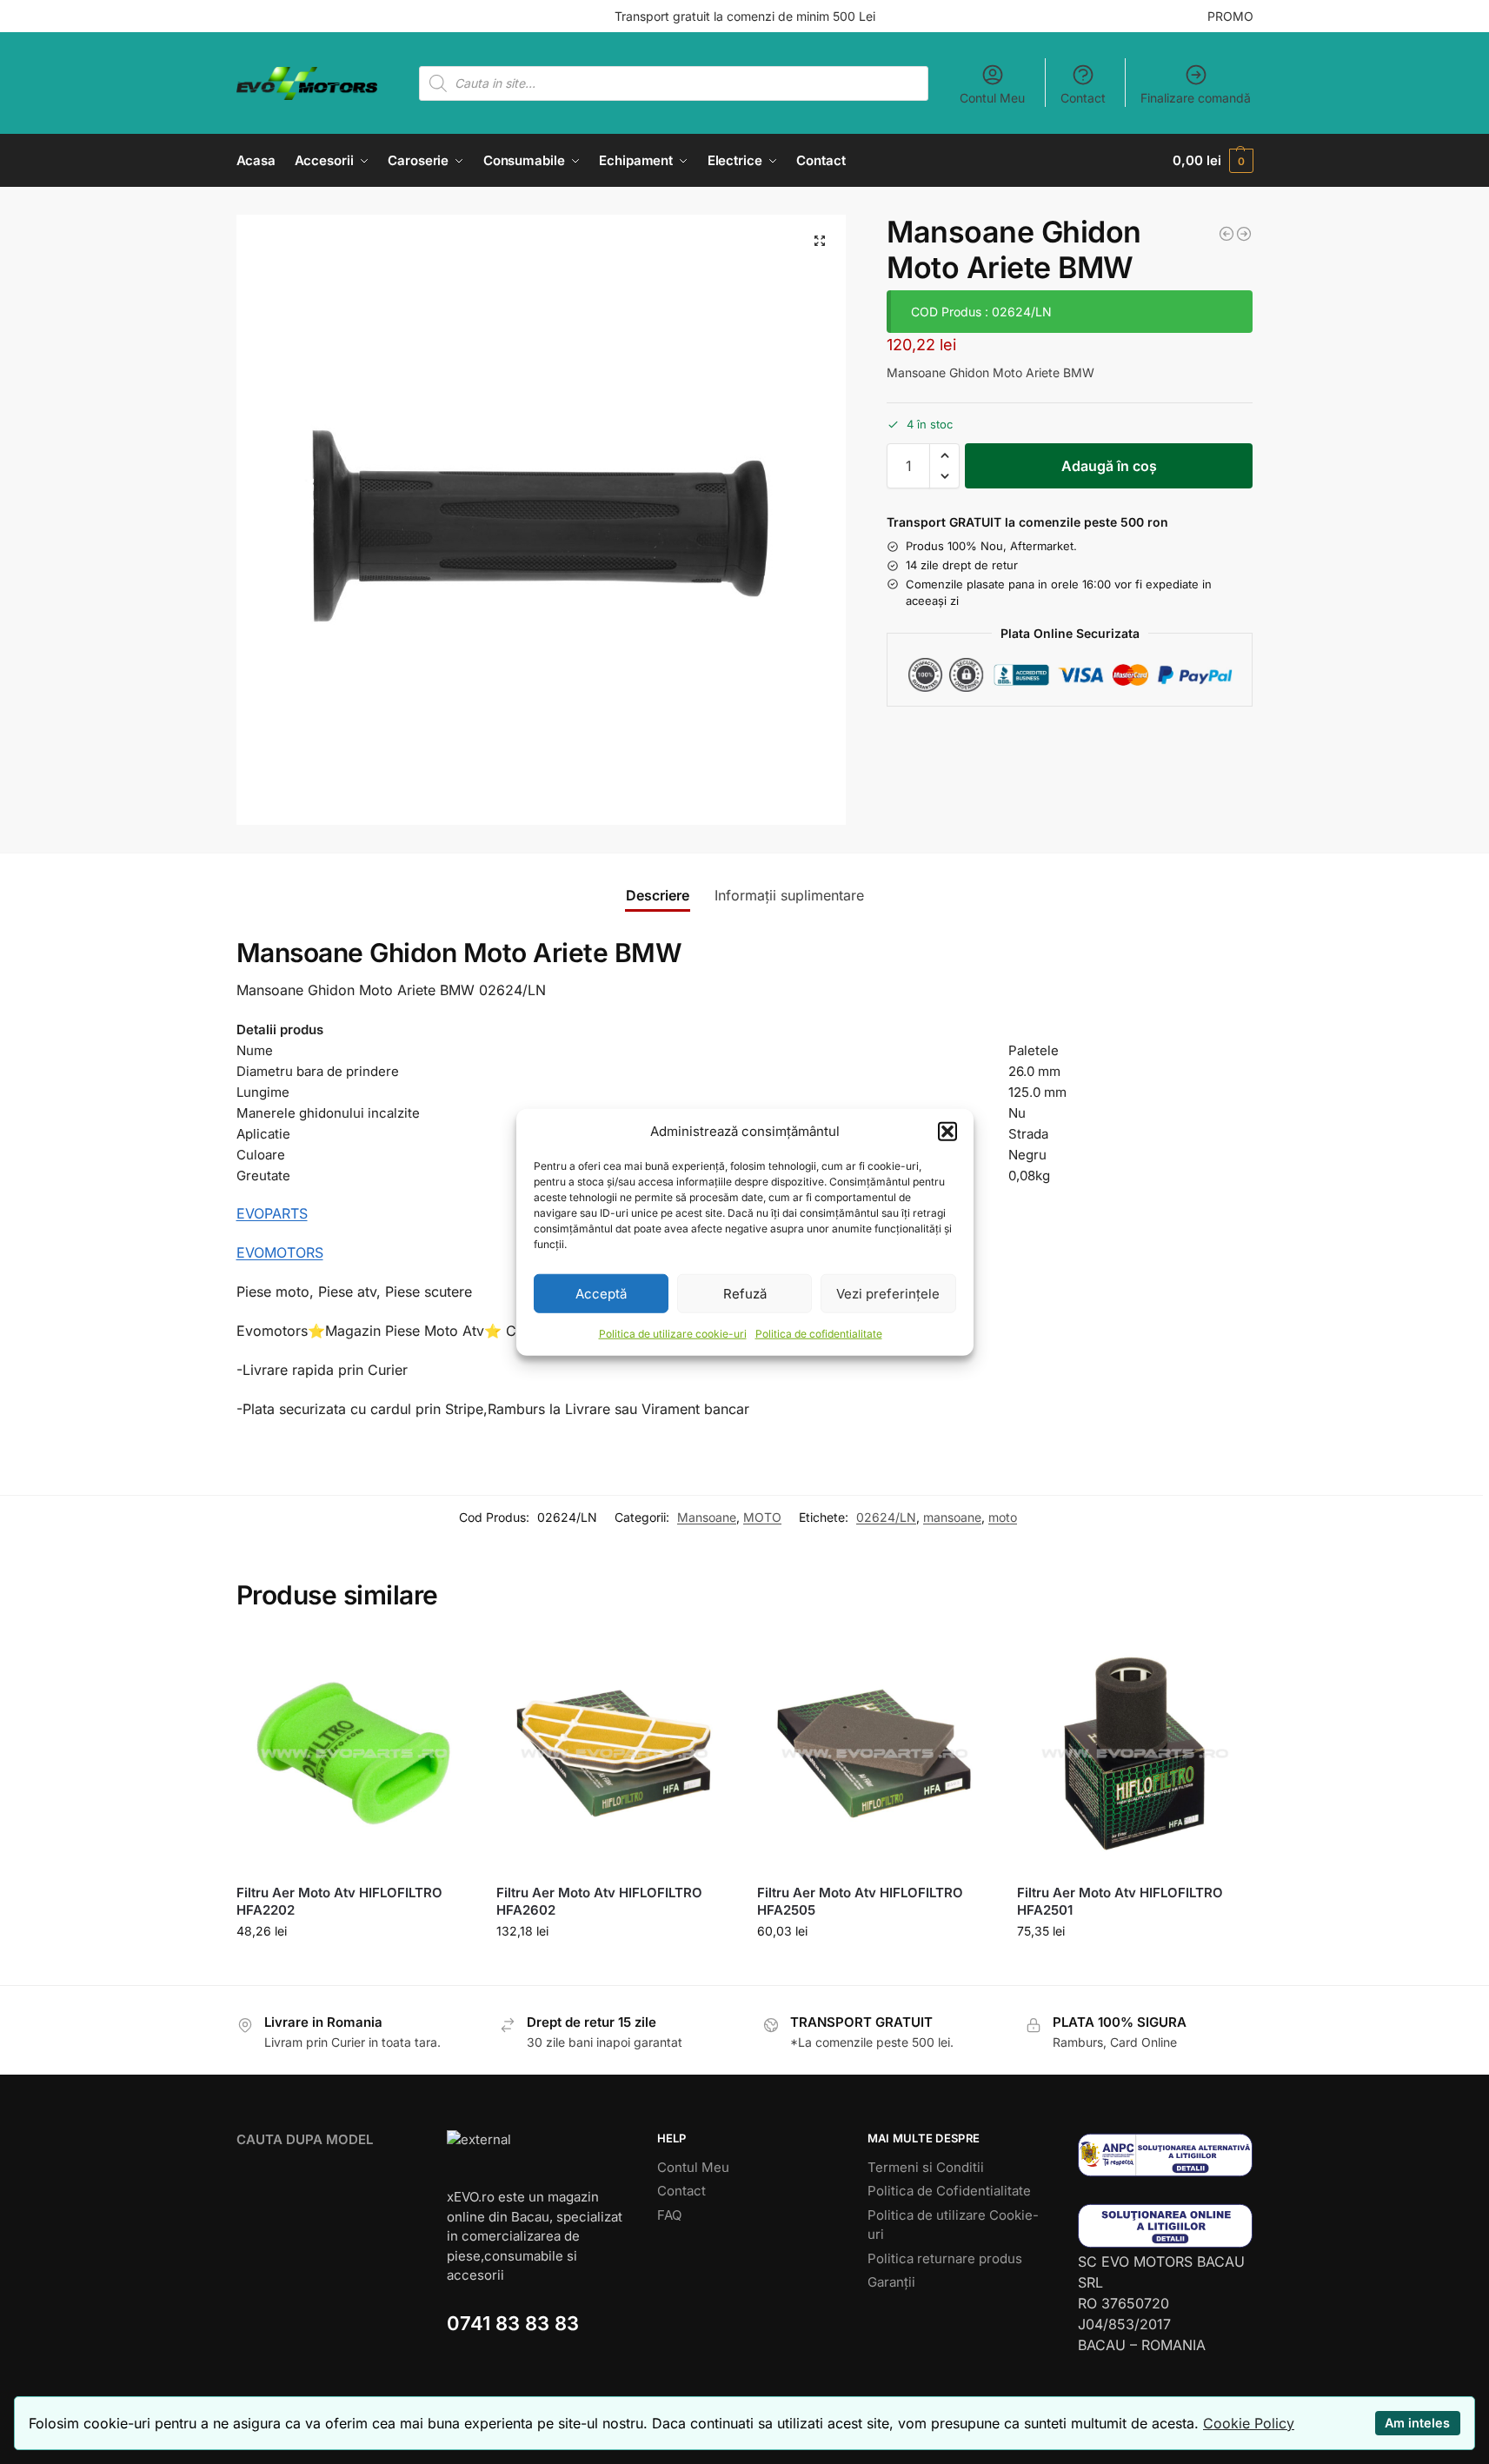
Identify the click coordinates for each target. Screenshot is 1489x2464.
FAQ (669, 2215)
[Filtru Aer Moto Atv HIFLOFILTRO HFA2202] (354, 1754)
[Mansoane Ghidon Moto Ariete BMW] (1226, 234)
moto (1003, 1517)
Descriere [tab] (658, 895)
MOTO (762, 1517)
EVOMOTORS (280, 1252)
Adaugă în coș (1109, 466)
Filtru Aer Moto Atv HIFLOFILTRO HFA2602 (599, 1901)
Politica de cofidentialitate (819, 1334)
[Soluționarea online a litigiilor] (1166, 2225)
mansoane (952, 1517)
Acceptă (601, 1293)
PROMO (1230, 16)
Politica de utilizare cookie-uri (673, 1334)
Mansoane (707, 1517)
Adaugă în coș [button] (353, 1967)
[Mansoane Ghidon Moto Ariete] (1244, 234)
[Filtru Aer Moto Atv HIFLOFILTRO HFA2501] (1134, 1754)
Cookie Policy (1249, 2423)
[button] (947, 1132)
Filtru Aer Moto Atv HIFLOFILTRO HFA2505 (860, 1901)
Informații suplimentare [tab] (789, 895)
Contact (1083, 98)
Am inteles (1417, 2423)
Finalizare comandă (1196, 98)
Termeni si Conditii (926, 2167)
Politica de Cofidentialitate (949, 2191)
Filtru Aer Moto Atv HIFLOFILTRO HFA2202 (339, 1901)
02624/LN (886, 1517)
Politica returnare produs (945, 2258)
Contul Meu (992, 98)
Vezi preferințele (888, 1293)
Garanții (891, 2282)
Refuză (745, 1293)
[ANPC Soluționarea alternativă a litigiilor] (1166, 2155)
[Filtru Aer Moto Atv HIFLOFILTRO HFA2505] (874, 1754)
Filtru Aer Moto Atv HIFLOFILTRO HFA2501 (1120, 1901)
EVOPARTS (272, 1213)
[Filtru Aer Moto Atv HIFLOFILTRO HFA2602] (614, 1754)
